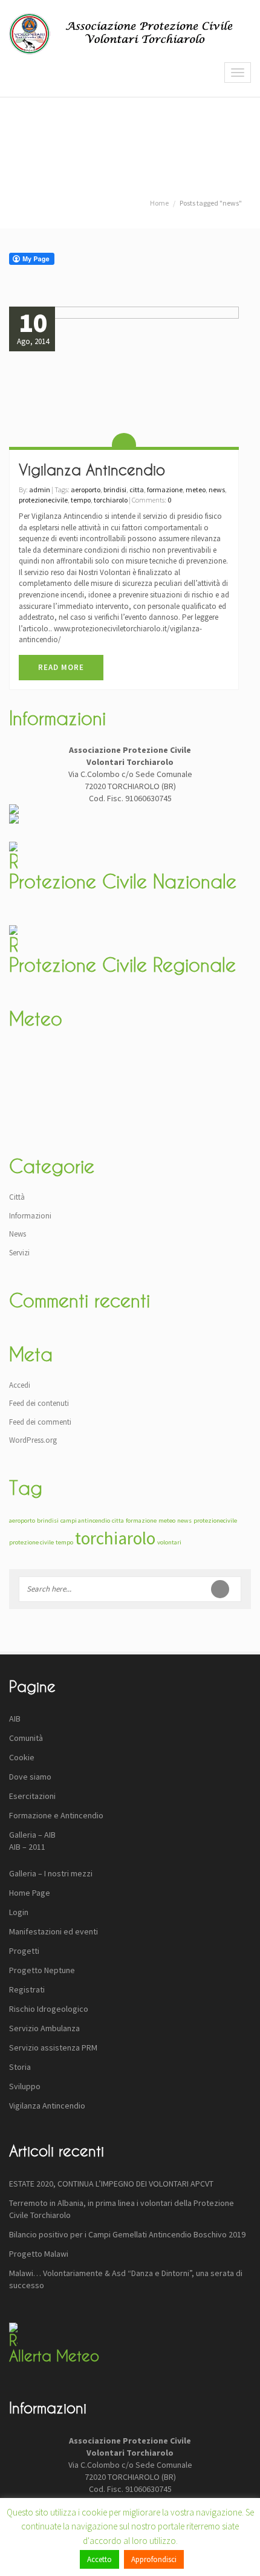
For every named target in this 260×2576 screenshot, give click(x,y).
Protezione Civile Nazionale (123, 881)
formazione (165, 490)
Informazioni (30, 1216)
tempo (81, 500)
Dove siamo (30, 1777)
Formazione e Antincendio (56, 1815)
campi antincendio (85, 1521)
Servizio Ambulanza (44, 2028)
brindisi (115, 490)
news (217, 490)
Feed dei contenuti (39, 1403)
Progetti (24, 1951)
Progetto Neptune (42, 1970)
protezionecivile (43, 500)
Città (17, 1197)
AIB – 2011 (27, 1847)
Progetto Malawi (39, 2254)
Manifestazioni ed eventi (54, 1931)
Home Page (30, 1893)
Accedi (20, 1385)
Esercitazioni (32, 1796)
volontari (169, 1542)
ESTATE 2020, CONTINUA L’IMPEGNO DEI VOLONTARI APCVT (111, 2184)
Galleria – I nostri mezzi (51, 1873)
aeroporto (86, 490)
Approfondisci (154, 2559)
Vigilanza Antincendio (92, 470)
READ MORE (61, 667)
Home (159, 203)
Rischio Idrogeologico (49, 2009)
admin (40, 490)
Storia (20, 2067)
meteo (196, 490)
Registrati (27, 1989)
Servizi (19, 1253)
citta (137, 490)
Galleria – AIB (32, 1835)
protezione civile (31, 1542)
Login (19, 1912)
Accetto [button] (99, 2559)
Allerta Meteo (54, 2356)
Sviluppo (25, 2086)
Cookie (22, 1757)
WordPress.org (33, 1440)
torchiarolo (111, 500)
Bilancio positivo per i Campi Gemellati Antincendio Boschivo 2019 (127, 2234)
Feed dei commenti (40, 1422)
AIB (15, 1719)
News (18, 1234)
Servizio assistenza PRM (53, 2047)
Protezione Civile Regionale (122, 965)
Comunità (26, 1738)
